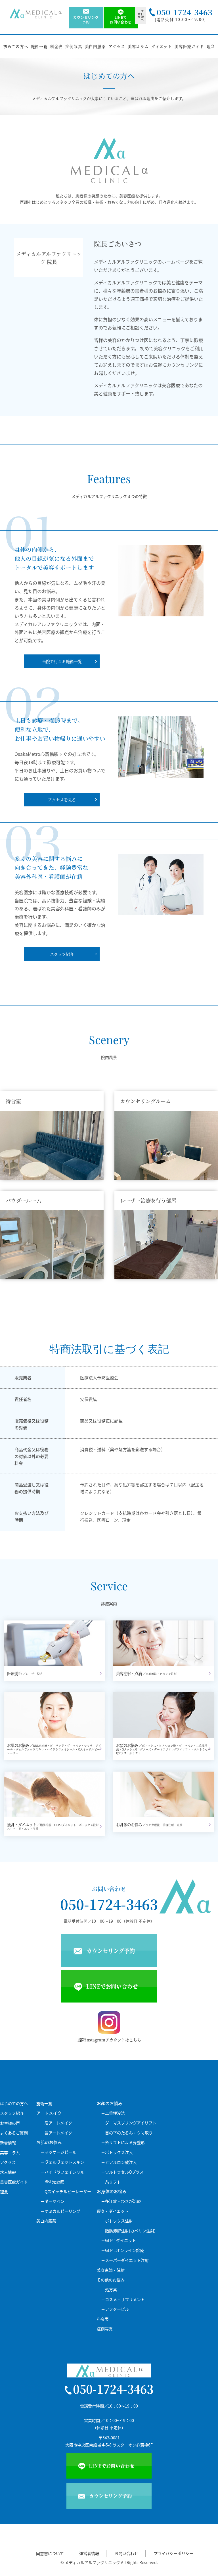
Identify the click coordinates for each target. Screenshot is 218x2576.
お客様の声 (10, 2123)
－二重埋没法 (113, 2113)
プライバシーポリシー (173, 2553)
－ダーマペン (53, 2201)
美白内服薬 (95, 46)
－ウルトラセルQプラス (122, 2172)
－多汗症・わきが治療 (121, 2201)
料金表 (56, 46)
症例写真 (74, 46)
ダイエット (162, 46)
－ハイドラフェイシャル (62, 2172)
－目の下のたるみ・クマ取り (127, 2133)
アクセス (117, 46)
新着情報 (8, 2143)
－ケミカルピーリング (60, 2211)
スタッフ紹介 (12, 2113)
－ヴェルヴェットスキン (62, 2162)
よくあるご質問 (14, 2133)
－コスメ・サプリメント (123, 2299)
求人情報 (8, 2172)
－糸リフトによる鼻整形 (123, 2142)
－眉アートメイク (56, 2123)
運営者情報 (89, 2553)
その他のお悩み (111, 2280)
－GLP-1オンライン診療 (122, 2250)
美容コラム (138, 46)
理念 (211, 46)
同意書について (50, 2553)
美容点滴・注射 (111, 2270)
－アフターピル (115, 2309)
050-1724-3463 (109, 1904)
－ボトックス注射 (117, 2221)
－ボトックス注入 (117, 2152)
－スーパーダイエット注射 (125, 2260)
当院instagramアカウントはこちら (109, 2040)
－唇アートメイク (56, 2133)
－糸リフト (111, 2182)
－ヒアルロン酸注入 (119, 2162)
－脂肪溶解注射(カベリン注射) (128, 2231)
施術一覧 (39, 46)
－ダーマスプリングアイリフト (129, 2123)
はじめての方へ (14, 2103)
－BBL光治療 (52, 2182)
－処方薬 (109, 2290)
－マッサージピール (58, 2152)
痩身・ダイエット (113, 2211)
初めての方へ (16, 46)
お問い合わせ (126, 2553)
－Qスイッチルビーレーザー (66, 2192)
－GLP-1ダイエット (119, 2240)
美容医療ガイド (189, 46)
